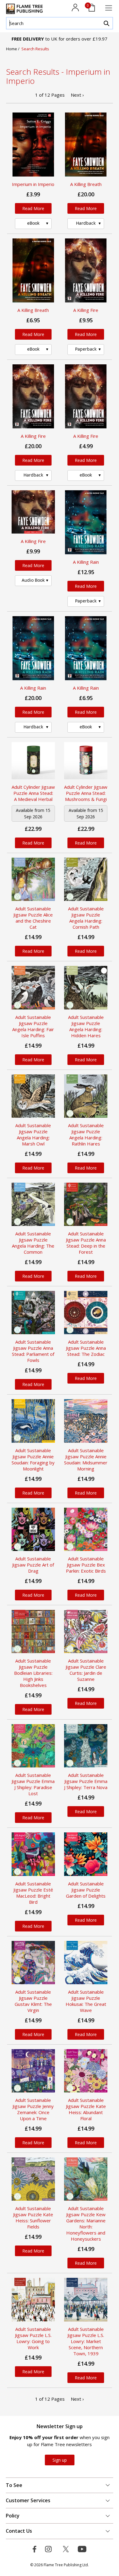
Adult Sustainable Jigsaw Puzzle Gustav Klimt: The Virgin (33, 2001)
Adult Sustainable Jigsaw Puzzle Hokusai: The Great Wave (86, 2001)
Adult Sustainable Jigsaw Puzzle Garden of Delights (86, 1890)
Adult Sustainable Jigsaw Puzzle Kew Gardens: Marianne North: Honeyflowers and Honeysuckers (86, 2224)
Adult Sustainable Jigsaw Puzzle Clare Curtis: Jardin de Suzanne (86, 1670)
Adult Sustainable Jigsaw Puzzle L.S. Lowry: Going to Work (33, 2338)
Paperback (86, 349)
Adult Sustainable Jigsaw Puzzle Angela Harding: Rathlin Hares (86, 1134)
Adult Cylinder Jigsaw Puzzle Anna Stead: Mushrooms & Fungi (86, 793)
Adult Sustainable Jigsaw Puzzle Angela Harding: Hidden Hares (86, 1026)
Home (12, 49)
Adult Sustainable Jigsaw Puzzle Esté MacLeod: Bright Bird (33, 1893)
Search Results (35, 49)
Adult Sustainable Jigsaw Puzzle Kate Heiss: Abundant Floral (86, 2109)
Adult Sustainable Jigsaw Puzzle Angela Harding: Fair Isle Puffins (33, 1026)
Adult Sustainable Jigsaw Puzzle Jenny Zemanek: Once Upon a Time (33, 2109)
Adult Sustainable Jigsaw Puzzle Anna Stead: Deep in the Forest (86, 1243)
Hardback (86, 223)
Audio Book (33, 580)
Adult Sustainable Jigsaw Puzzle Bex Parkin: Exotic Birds (86, 1565)
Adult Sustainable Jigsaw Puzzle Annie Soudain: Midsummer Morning (86, 1459)
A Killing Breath (86, 184)
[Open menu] (109, 8)
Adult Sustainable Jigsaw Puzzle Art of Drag (33, 1565)
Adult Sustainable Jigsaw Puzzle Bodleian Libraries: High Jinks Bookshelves (33, 1673)
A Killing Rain (86, 562)
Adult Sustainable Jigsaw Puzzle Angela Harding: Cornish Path (86, 918)
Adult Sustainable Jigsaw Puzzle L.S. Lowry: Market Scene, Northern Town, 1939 (86, 2341)
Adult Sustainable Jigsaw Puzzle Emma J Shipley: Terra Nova (86, 1781)
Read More (33, 208)
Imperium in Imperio (33, 184)
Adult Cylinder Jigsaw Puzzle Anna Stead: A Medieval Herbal (33, 793)
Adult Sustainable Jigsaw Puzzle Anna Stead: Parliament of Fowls (33, 1351)
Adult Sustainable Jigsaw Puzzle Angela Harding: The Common (33, 1243)
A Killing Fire (86, 310)
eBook (33, 223)
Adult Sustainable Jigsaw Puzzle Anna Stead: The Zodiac (86, 1348)
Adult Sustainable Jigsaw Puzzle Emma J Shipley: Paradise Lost (33, 1784)
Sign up (60, 2460)
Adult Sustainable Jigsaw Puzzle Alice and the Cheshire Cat (33, 918)
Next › (77, 95)
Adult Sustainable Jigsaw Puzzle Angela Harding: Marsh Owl (33, 1134)
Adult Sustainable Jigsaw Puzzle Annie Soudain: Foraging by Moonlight (33, 1459)
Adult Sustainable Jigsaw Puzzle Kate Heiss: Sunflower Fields (33, 2217)
